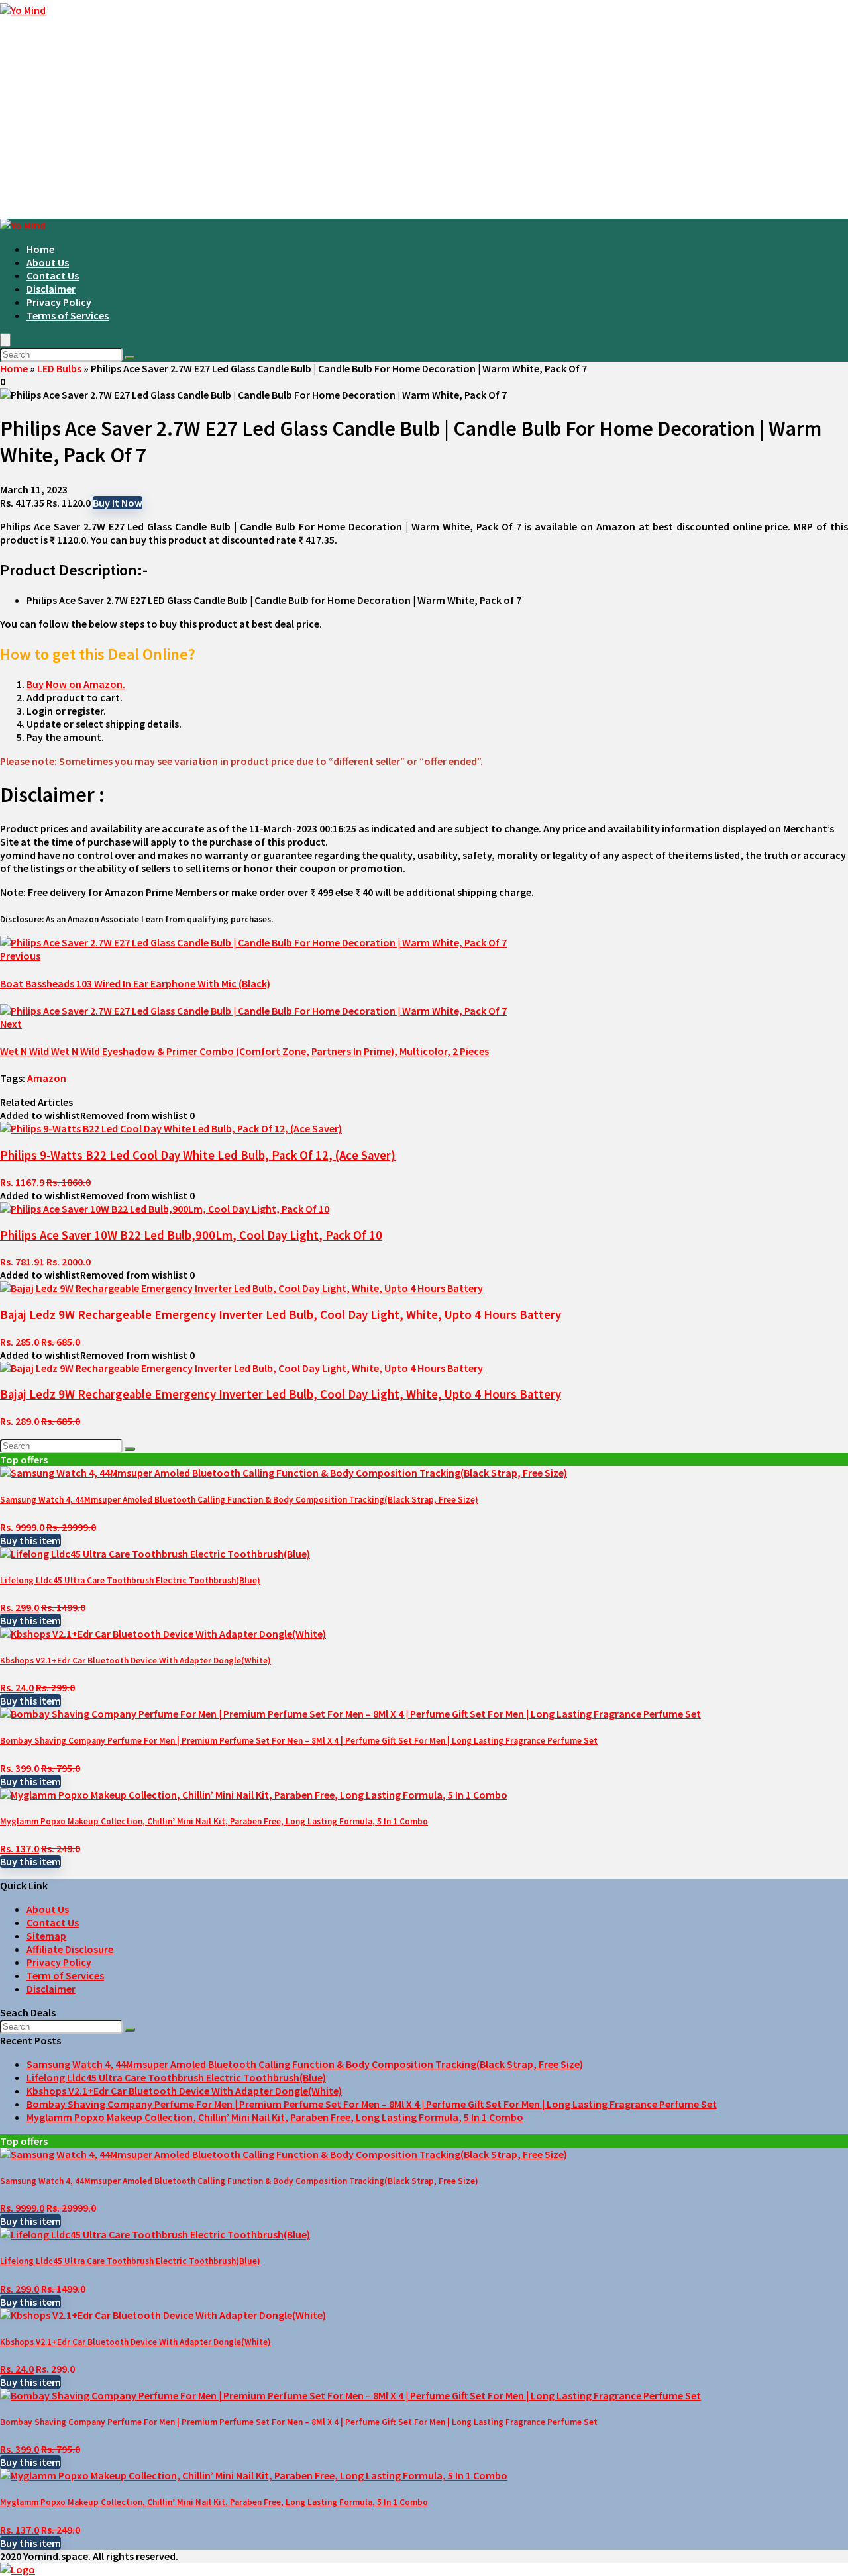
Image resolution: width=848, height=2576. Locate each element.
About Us (48, 262)
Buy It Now (118, 503)
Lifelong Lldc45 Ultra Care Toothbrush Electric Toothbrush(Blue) (130, 1580)
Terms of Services (68, 315)
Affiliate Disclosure (70, 1949)
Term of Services (65, 1975)
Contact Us (53, 275)
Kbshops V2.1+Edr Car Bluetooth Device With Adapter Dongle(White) (135, 1660)
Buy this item (30, 1540)
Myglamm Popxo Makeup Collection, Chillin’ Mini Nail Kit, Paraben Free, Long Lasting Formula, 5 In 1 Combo (214, 1821)
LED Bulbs (59, 368)
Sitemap (46, 1936)
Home (40, 249)
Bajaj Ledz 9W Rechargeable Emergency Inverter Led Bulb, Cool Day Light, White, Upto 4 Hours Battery (281, 1315)
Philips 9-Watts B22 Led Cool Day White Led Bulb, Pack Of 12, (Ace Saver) (198, 1155)
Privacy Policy (59, 302)
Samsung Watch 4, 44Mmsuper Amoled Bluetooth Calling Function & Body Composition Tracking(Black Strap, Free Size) (239, 1500)
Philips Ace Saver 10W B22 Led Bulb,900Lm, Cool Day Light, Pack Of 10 (191, 1235)
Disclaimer (51, 289)
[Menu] (5, 340)
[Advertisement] (424, 119)
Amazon (47, 1078)
